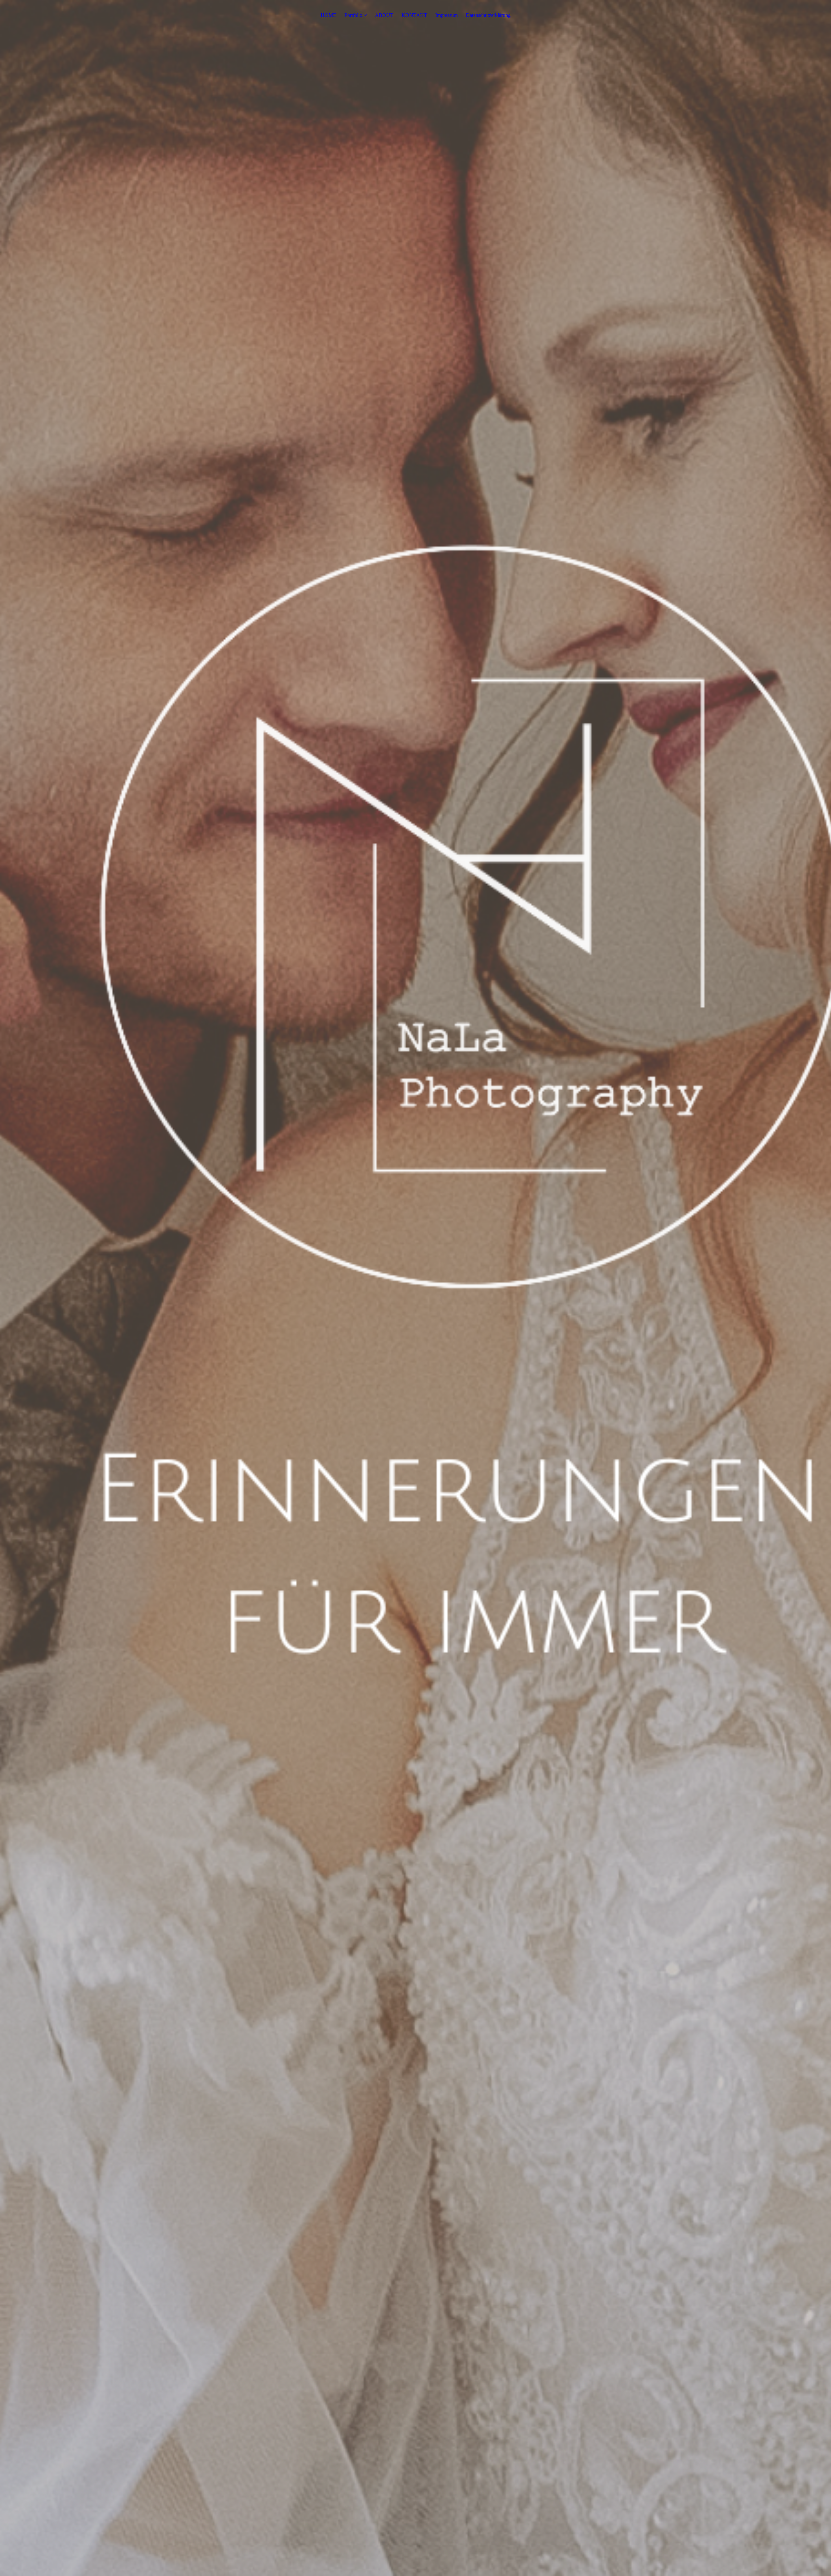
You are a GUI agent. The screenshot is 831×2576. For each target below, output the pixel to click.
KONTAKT (414, 15)
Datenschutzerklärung (488, 15)
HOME (329, 15)
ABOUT (384, 15)
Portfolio (353, 15)
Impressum (447, 15)
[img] (415, 1288)
